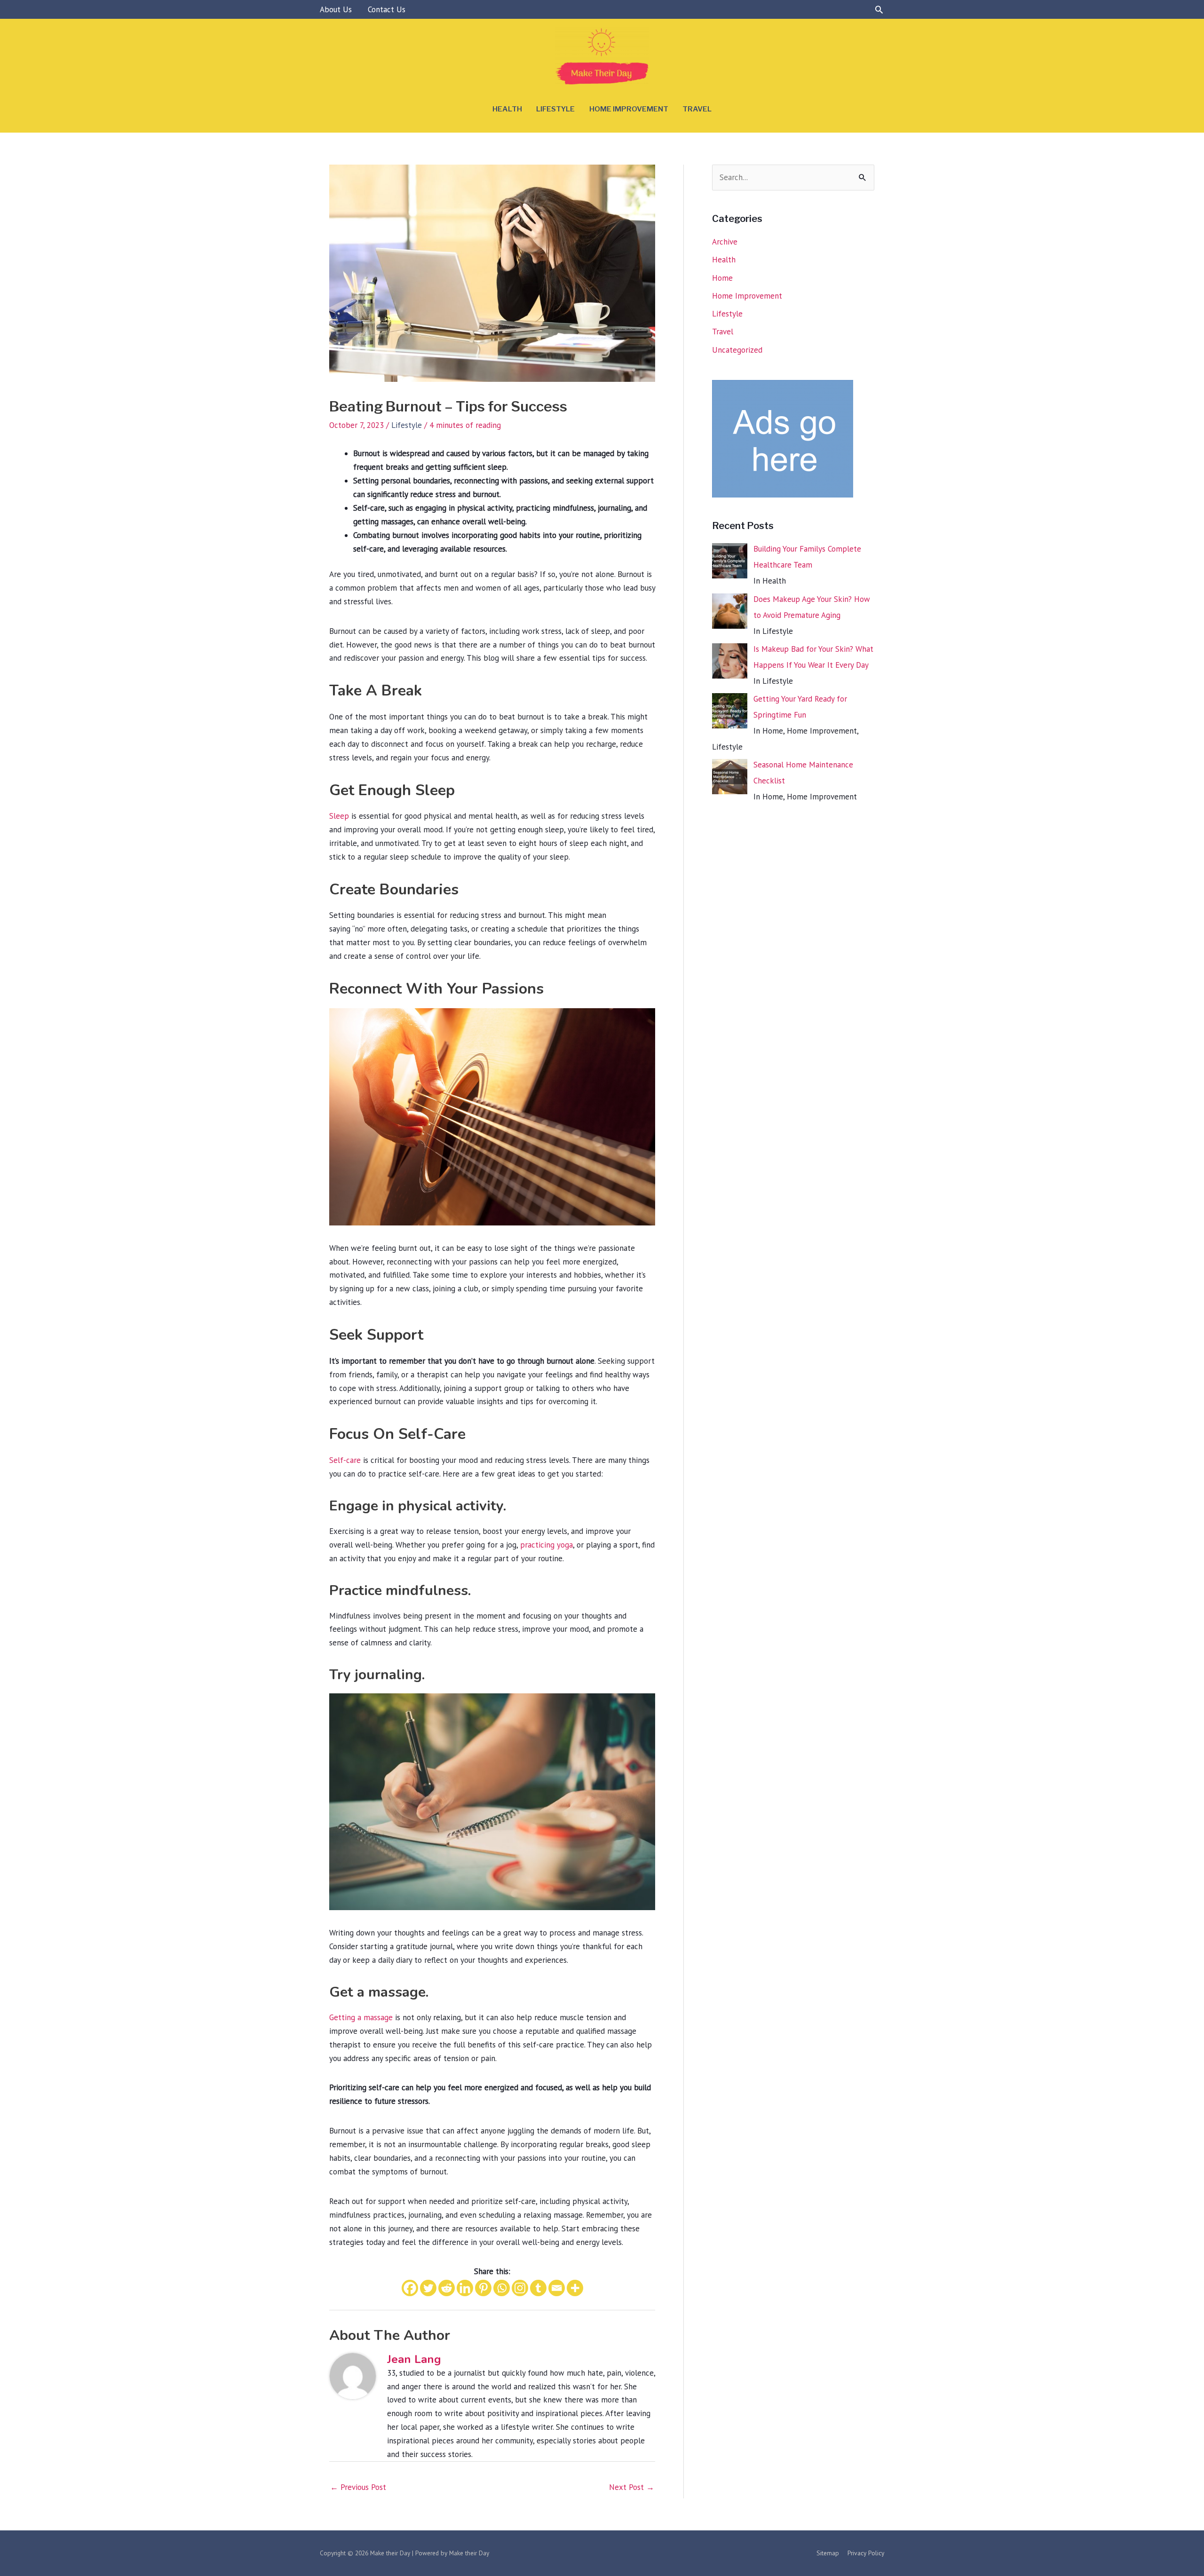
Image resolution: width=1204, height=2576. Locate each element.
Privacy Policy (866, 2553)
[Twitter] (428, 2288)
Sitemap (828, 2553)
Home (722, 278)
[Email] (557, 2288)
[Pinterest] (483, 2288)
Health (507, 109)
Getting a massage (361, 2017)
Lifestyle (555, 109)
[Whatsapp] (502, 2288)
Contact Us (387, 9)
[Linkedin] (465, 2288)
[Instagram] (520, 2288)
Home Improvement (629, 109)
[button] (879, 9)
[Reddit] (447, 2288)
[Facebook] (410, 2288)
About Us (336, 9)
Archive (725, 242)
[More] (575, 2288)
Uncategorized (737, 350)
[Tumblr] (538, 2288)
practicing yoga (547, 1545)
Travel (697, 109)
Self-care (345, 1460)
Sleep (339, 816)
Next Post (632, 2487)
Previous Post (358, 2487)
